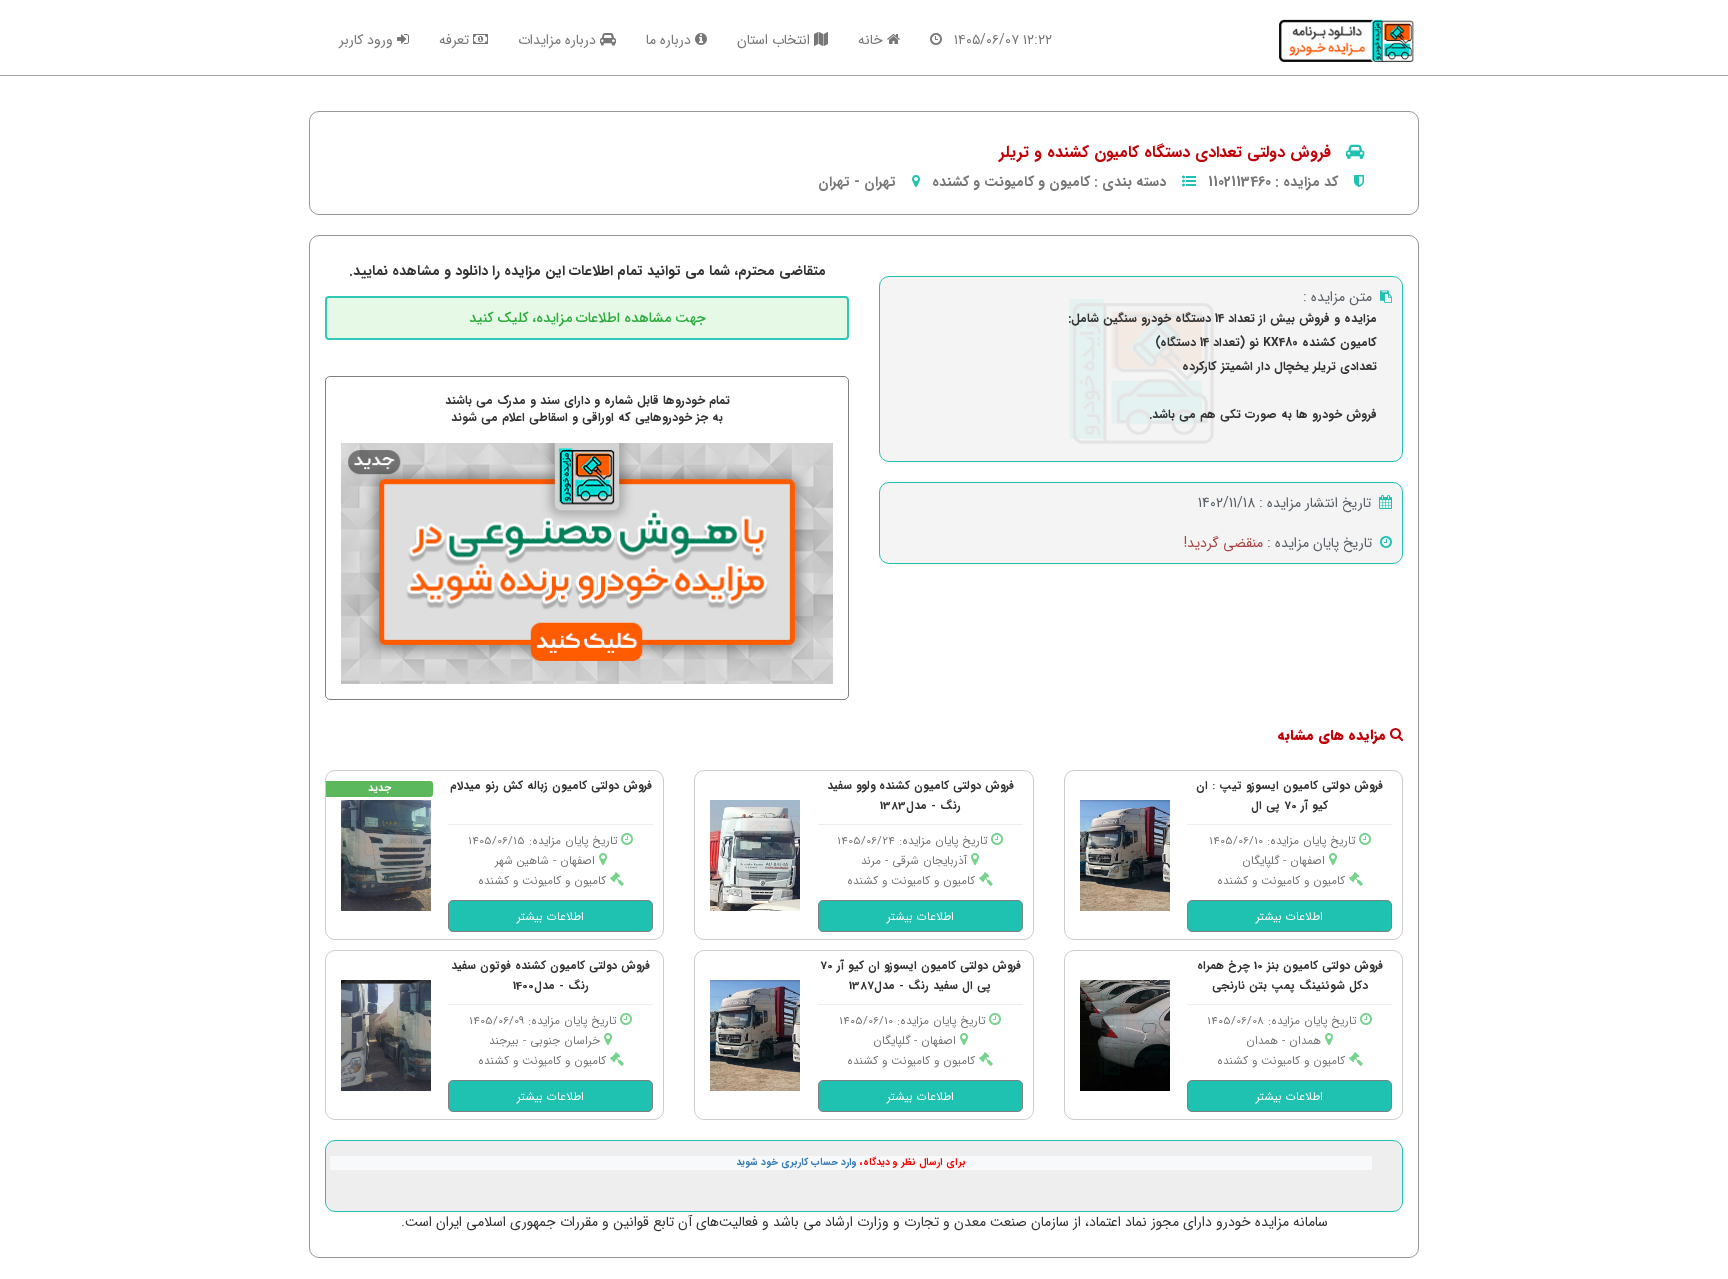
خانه (872, 40)
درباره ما (670, 40)
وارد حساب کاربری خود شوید (796, 1162)
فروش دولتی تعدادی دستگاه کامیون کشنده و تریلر (1165, 152)
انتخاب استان (775, 40)
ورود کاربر (368, 40)
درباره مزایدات (559, 40)
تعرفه (456, 40)
